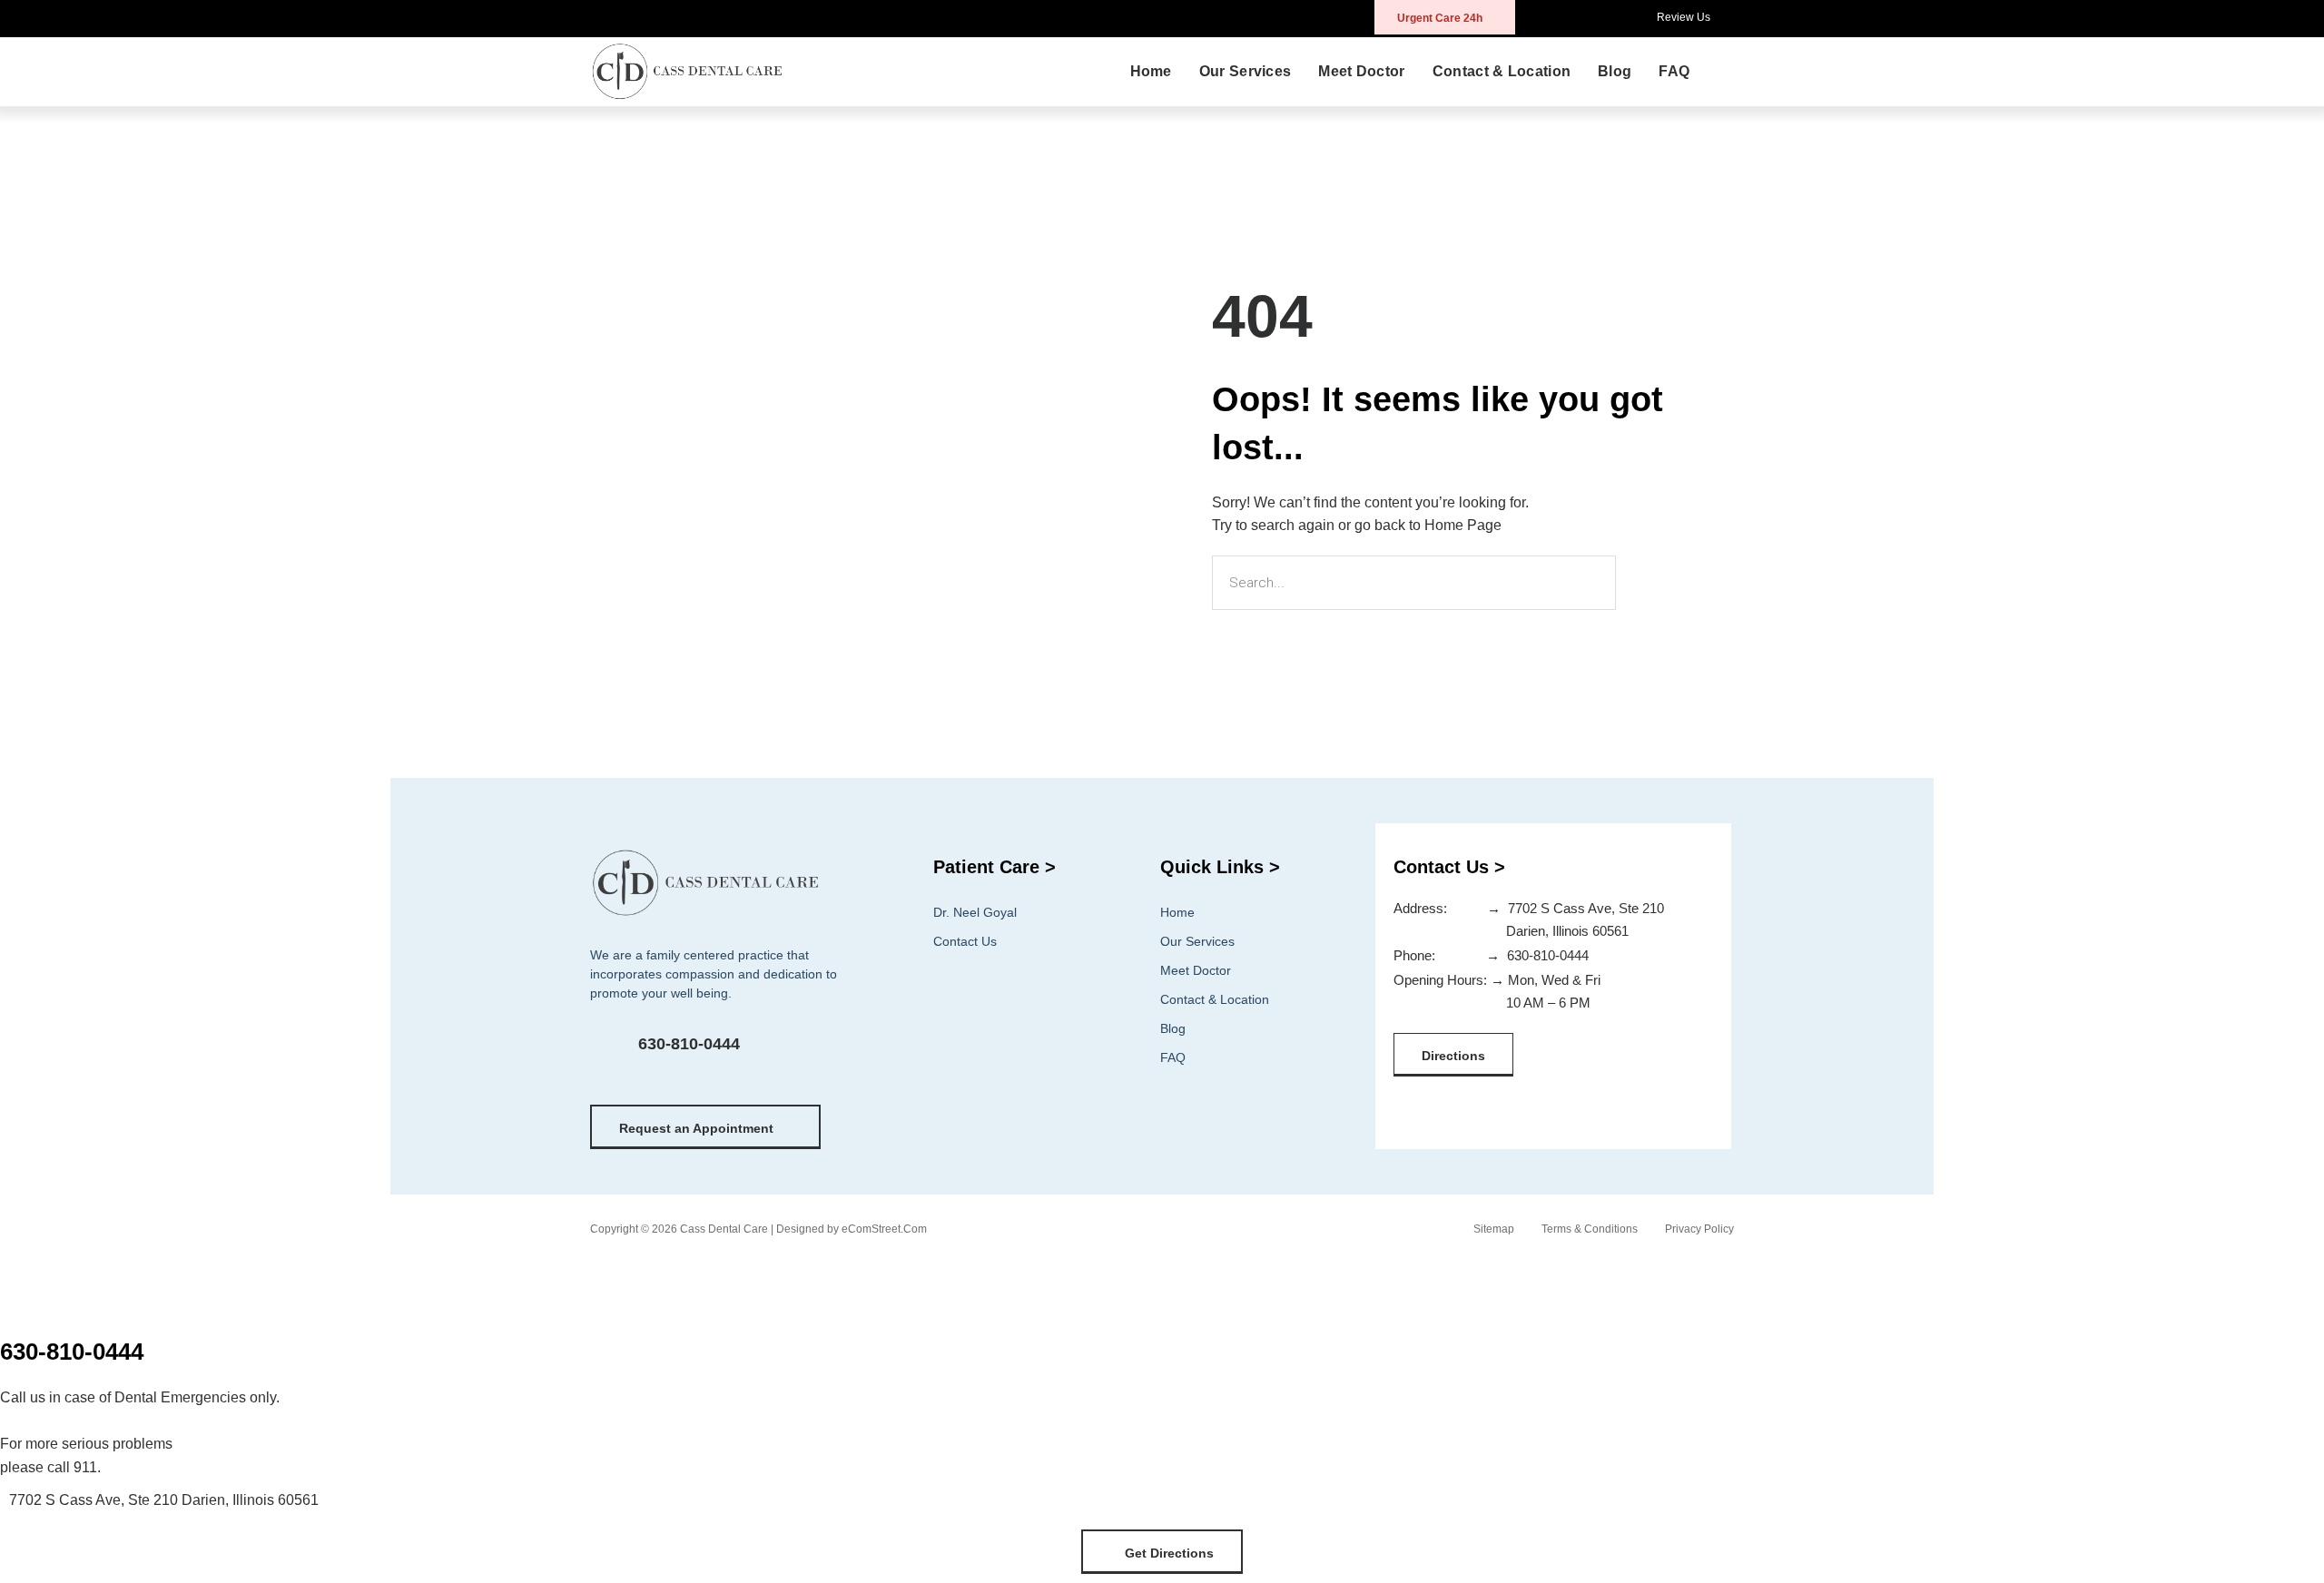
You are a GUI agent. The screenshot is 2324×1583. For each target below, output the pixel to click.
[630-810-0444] (609, 1053)
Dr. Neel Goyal (975, 912)
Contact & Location (1502, 71)
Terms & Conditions (1590, 1229)
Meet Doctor (1361, 71)
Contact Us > (1449, 867)
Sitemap (1494, 1229)
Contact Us (965, 941)
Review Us (1684, 17)
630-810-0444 (689, 1044)
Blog (1615, 71)
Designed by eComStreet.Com (852, 1229)
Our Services (1246, 71)
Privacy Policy (1699, 1229)
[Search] (1647, 583)
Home (1151, 71)
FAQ (1674, 71)
